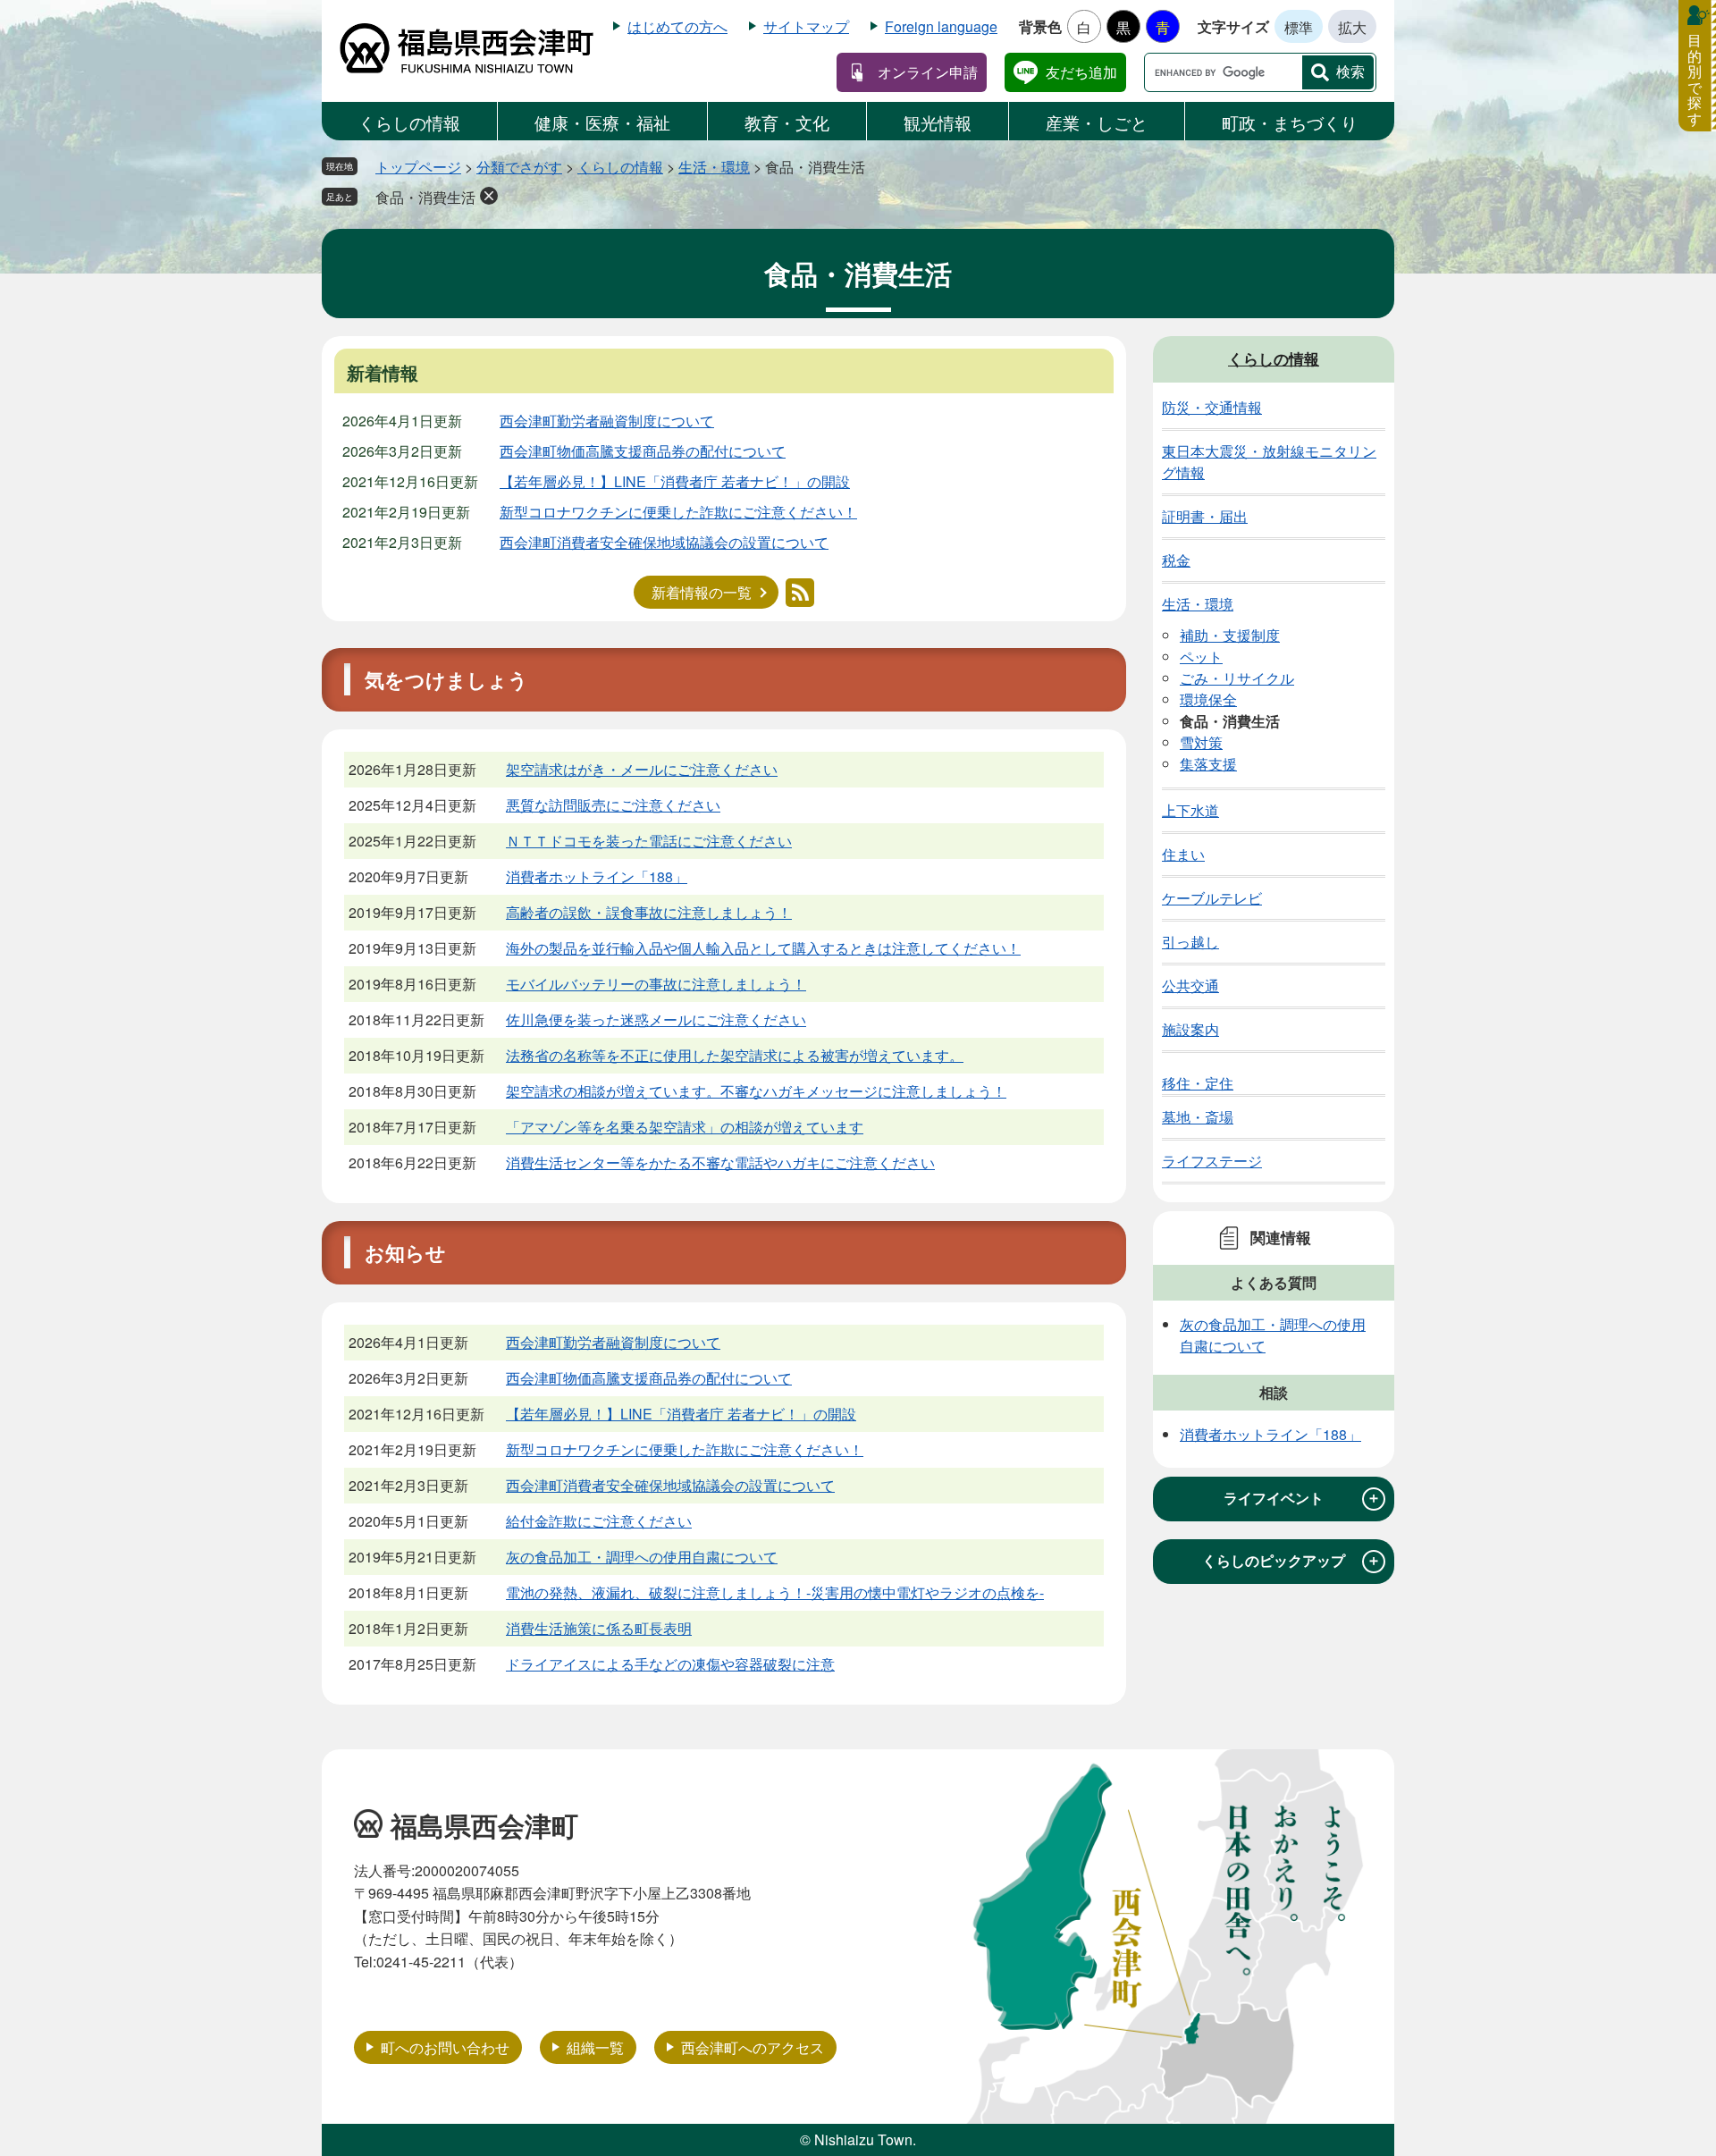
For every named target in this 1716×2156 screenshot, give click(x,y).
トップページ (418, 167)
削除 (489, 196)
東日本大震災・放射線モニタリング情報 (1269, 462)
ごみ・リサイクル (1237, 678)
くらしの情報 (409, 122)
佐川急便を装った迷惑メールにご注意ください (656, 1019)
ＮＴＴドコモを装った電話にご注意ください (649, 841)
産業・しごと (1097, 122)
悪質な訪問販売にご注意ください (613, 805)
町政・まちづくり (1290, 122)
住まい (1183, 854)
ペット (1201, 657)
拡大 (1352, 27)
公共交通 (1190, 985)
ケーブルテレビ (1212, 898)
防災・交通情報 (1212, 407)
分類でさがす (519, 167)
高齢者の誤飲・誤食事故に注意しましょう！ (649, 912)
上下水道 (1190, 810)
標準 (1299, 27)
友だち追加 (1081, 72)
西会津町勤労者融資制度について (607, 421)
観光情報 (938, 122)
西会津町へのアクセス (753, 2047)
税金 (1176, 560)
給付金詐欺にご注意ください (599, 1521)
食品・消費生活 (425, 197)
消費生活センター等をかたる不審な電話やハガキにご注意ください (720, 1162)
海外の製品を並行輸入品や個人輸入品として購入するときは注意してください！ (763, 948)
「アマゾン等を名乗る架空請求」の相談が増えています (685, 1127)
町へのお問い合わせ (445, 2047)
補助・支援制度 (1230, 635)
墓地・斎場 (1198, 1117)
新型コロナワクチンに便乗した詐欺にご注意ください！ (678, 512)
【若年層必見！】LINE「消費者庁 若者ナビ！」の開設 (675, 481)
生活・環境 (714, 167)
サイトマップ (806, 26)
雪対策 (1201, 742)
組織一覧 (595, 2047)
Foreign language (941, 26)
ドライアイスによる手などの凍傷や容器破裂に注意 (670, 1664)
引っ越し (1190, 942)
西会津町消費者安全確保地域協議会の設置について (664, 542)
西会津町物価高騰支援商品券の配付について (643, 451)
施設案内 (1190, 1029)
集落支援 (1208, 764)
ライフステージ (1212, 1161)
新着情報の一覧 (702, 592)
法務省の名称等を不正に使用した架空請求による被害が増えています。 (735, 1055)
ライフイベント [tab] (1302, 1498)
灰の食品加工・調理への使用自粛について (642, 1557)
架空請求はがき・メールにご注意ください (642, 769)
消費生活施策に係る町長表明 (599, 1628)
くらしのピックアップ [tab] (1291, 1561)
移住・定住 (1198, 1083)
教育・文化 (787, 122)
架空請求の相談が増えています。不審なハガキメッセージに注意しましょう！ (756, 1091)
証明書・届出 (1205, 516)
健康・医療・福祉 (602, 122)
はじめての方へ (677, 26)
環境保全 (1208, 699)
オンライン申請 (928, 72)
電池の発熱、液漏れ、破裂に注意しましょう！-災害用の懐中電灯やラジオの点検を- (775, 1592)
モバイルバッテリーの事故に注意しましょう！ (656, 984)
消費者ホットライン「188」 (597, 876)
